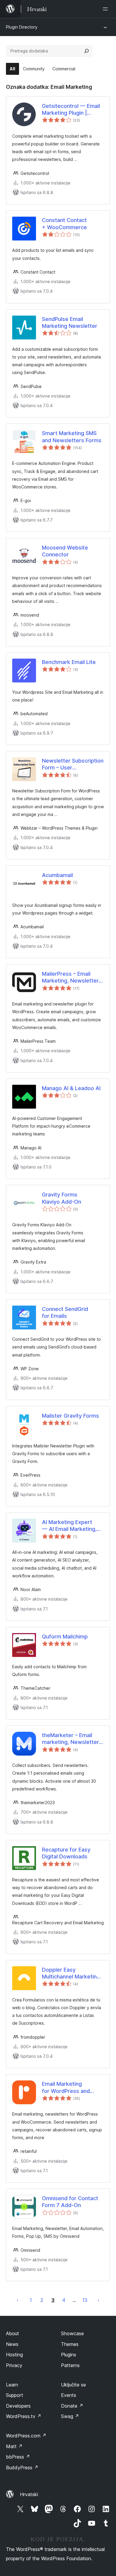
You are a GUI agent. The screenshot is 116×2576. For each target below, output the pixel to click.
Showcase (72, 2333)
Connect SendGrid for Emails (65, 1312)
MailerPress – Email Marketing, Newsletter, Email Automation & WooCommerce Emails (71, 977)
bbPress (18, 2457)
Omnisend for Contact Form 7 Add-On (70, 2202)
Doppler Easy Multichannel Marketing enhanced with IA (71, 1973)
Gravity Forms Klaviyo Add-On (62, 1198)
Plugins (69, 2355)
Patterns (70, 2365)
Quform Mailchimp (65, 1637)
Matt (14, 2446)
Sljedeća (98, 2300)
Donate (72, 2406)
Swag (70, 2416)
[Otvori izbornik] (106, 9)
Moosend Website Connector (65, 551)
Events (69, 2395)
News (12, 2344)
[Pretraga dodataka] (87, 51)
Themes (70, 2344)
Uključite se (73, 2385)
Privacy (14, 2365)
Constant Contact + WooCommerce (64, 224)
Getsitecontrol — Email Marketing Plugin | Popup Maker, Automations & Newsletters (71, 110)
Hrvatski (29, 2494)
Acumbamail (57, 875)
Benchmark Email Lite (69, 662)
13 (85, 2300)
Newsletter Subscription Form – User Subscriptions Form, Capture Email (73, 764)
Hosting (14, 2355)
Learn (12, 2385)
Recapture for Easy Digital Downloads (66, 1853)
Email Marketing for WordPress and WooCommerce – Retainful (66, 2088)
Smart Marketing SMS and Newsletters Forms (72, 437)
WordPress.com (26, 2436)
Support (15, 2395)
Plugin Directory (22, 27)
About (12, 2333)
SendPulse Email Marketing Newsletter (70, 322)
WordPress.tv (24, 2416)
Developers (18, 2406)
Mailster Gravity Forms (70, 1416)
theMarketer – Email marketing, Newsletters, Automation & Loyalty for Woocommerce (73, 1739)
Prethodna (18, 2300)
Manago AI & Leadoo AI (71, 1088)
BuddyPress (22, 2468)
